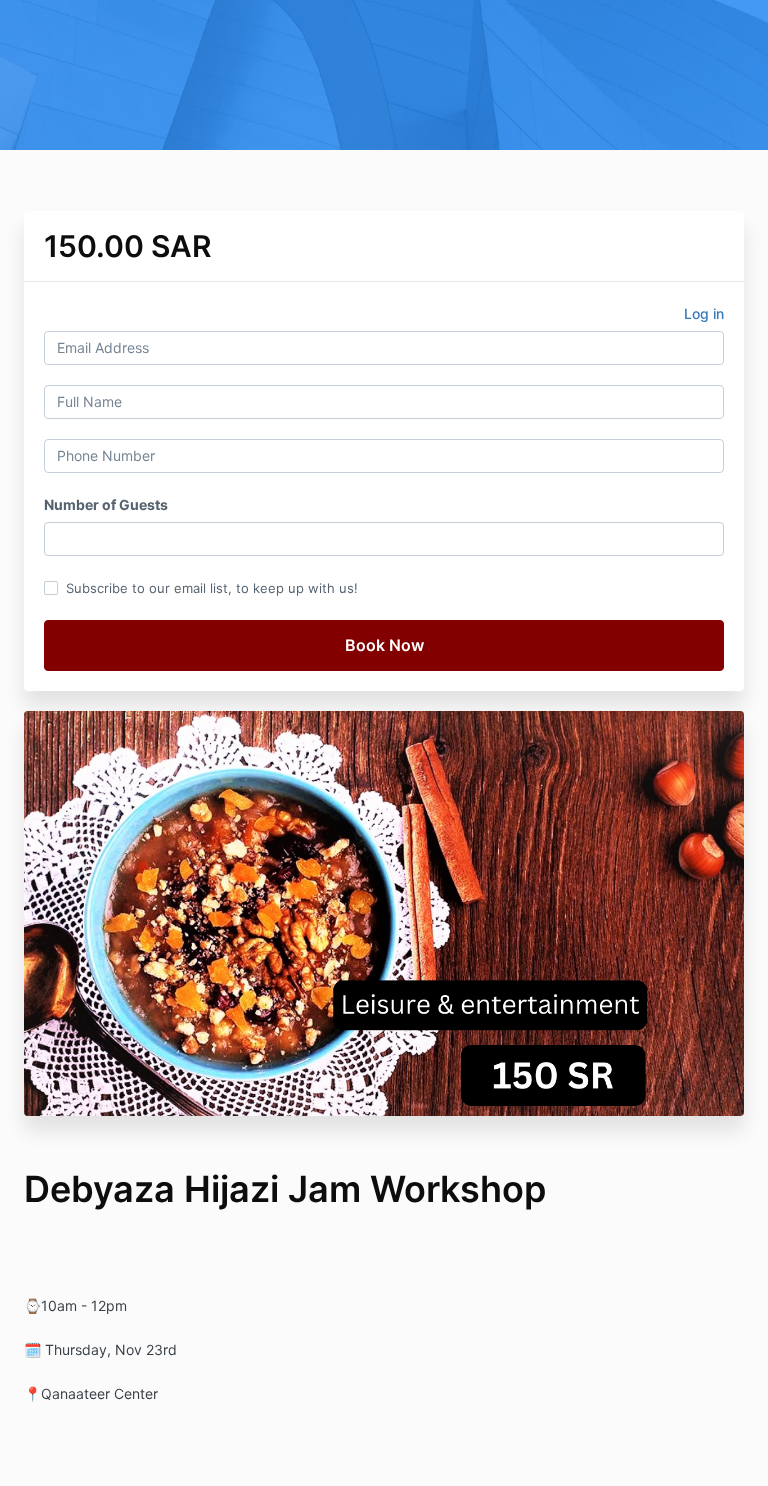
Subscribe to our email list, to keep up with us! (212, 588)
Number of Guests (106, 504)
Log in (704, 313)
